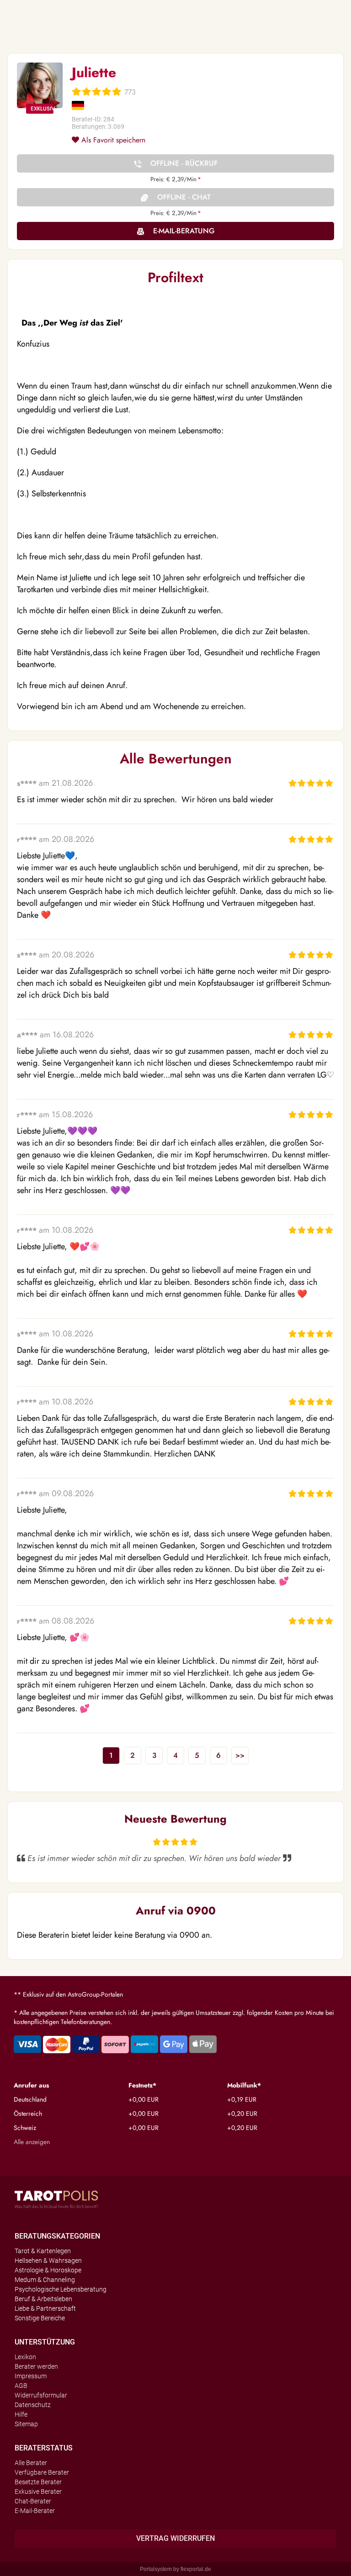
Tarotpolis (56, 2199)
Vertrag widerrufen (175, 2538)
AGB (21, 2386)
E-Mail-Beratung (184, 231)
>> (240, 1755)
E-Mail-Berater (35, 2511)
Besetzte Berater (38, 2482)
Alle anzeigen (32, 2142)
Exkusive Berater (38, 2492)
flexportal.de (196, 2569)
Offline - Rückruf (184, 163)
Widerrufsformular (41, 2395)
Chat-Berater (33, 2501)
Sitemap (26, 2424)
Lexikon (25, 2357)
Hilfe (21, 2414)
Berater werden (36, 2366)
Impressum (31, 2376)
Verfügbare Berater (42, 2472)
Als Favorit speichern (112, 140)
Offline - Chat (184, 197)
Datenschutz (33, 2405)
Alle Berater (31, 2463)
